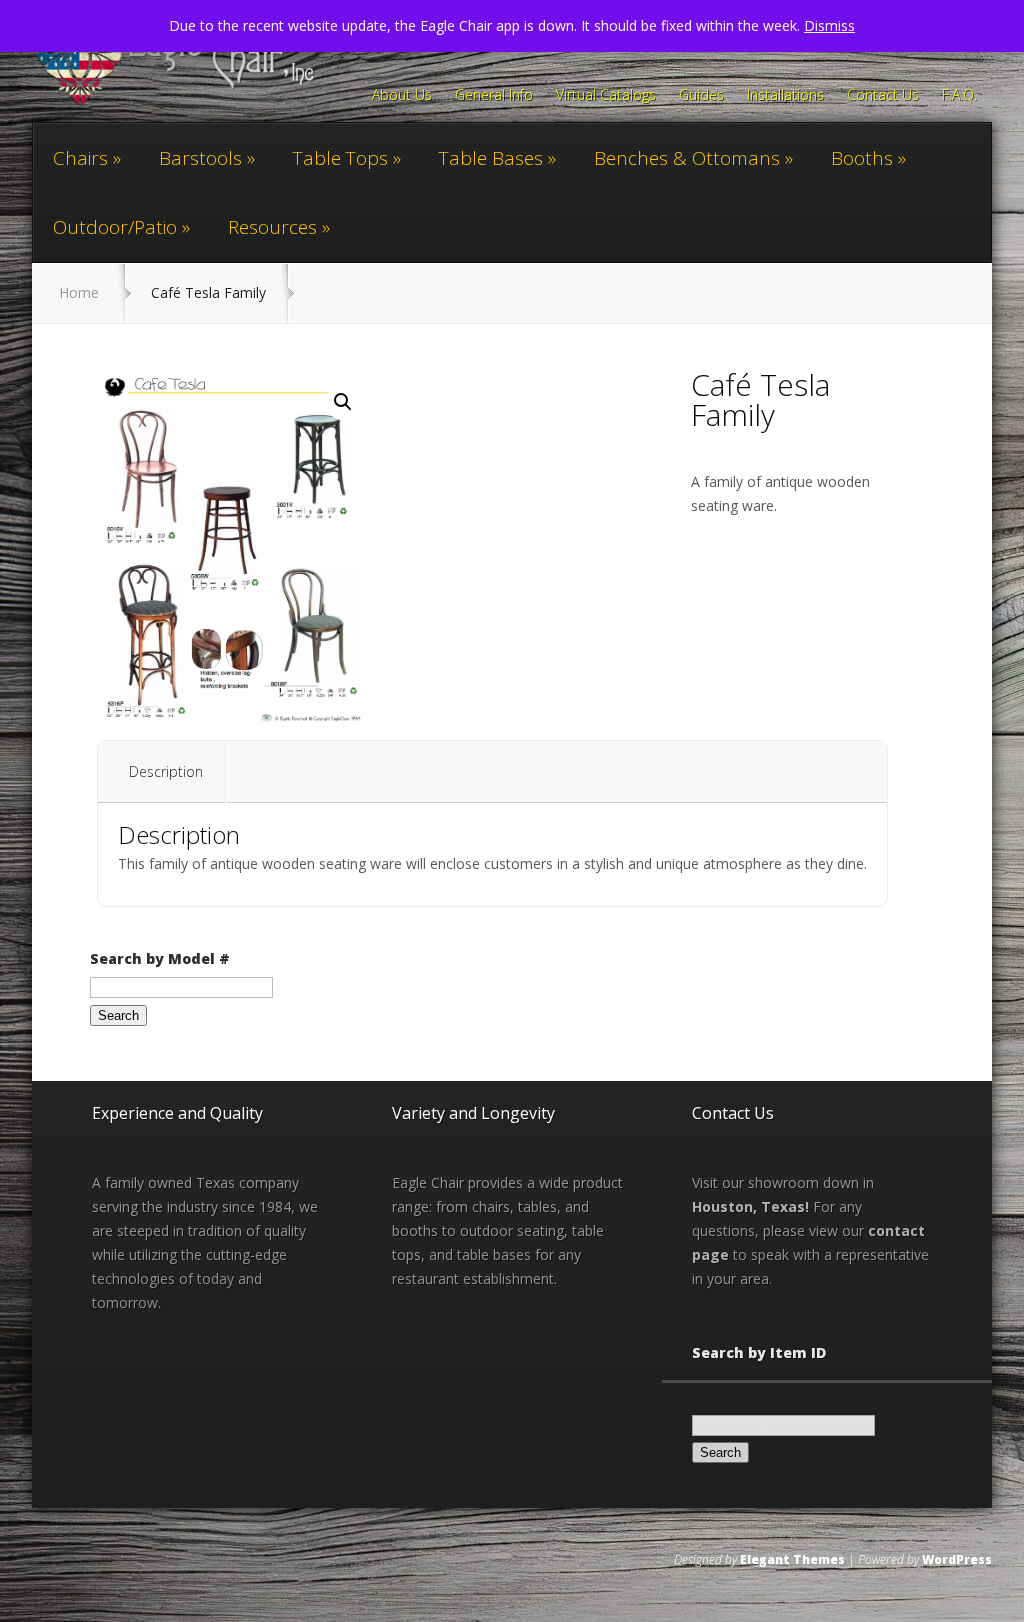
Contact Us (883, 96)
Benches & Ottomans (687, 158)
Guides (701, 96)
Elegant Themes (792, 1559)
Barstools (200, 158)
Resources (272, 227)
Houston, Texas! (750, 1206)
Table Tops (340, 158)
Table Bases (491, 158)
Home (79, 292)
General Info (494, 96)
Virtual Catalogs (606, 96)
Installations (785, 96)
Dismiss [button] (829, 25)
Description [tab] (166, 771)
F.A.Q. (959, 96)
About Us (402, 96)
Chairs (80, 158)
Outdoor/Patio (115, 227)
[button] (343, 402)
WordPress (957, 1559)
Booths (862, 158)
